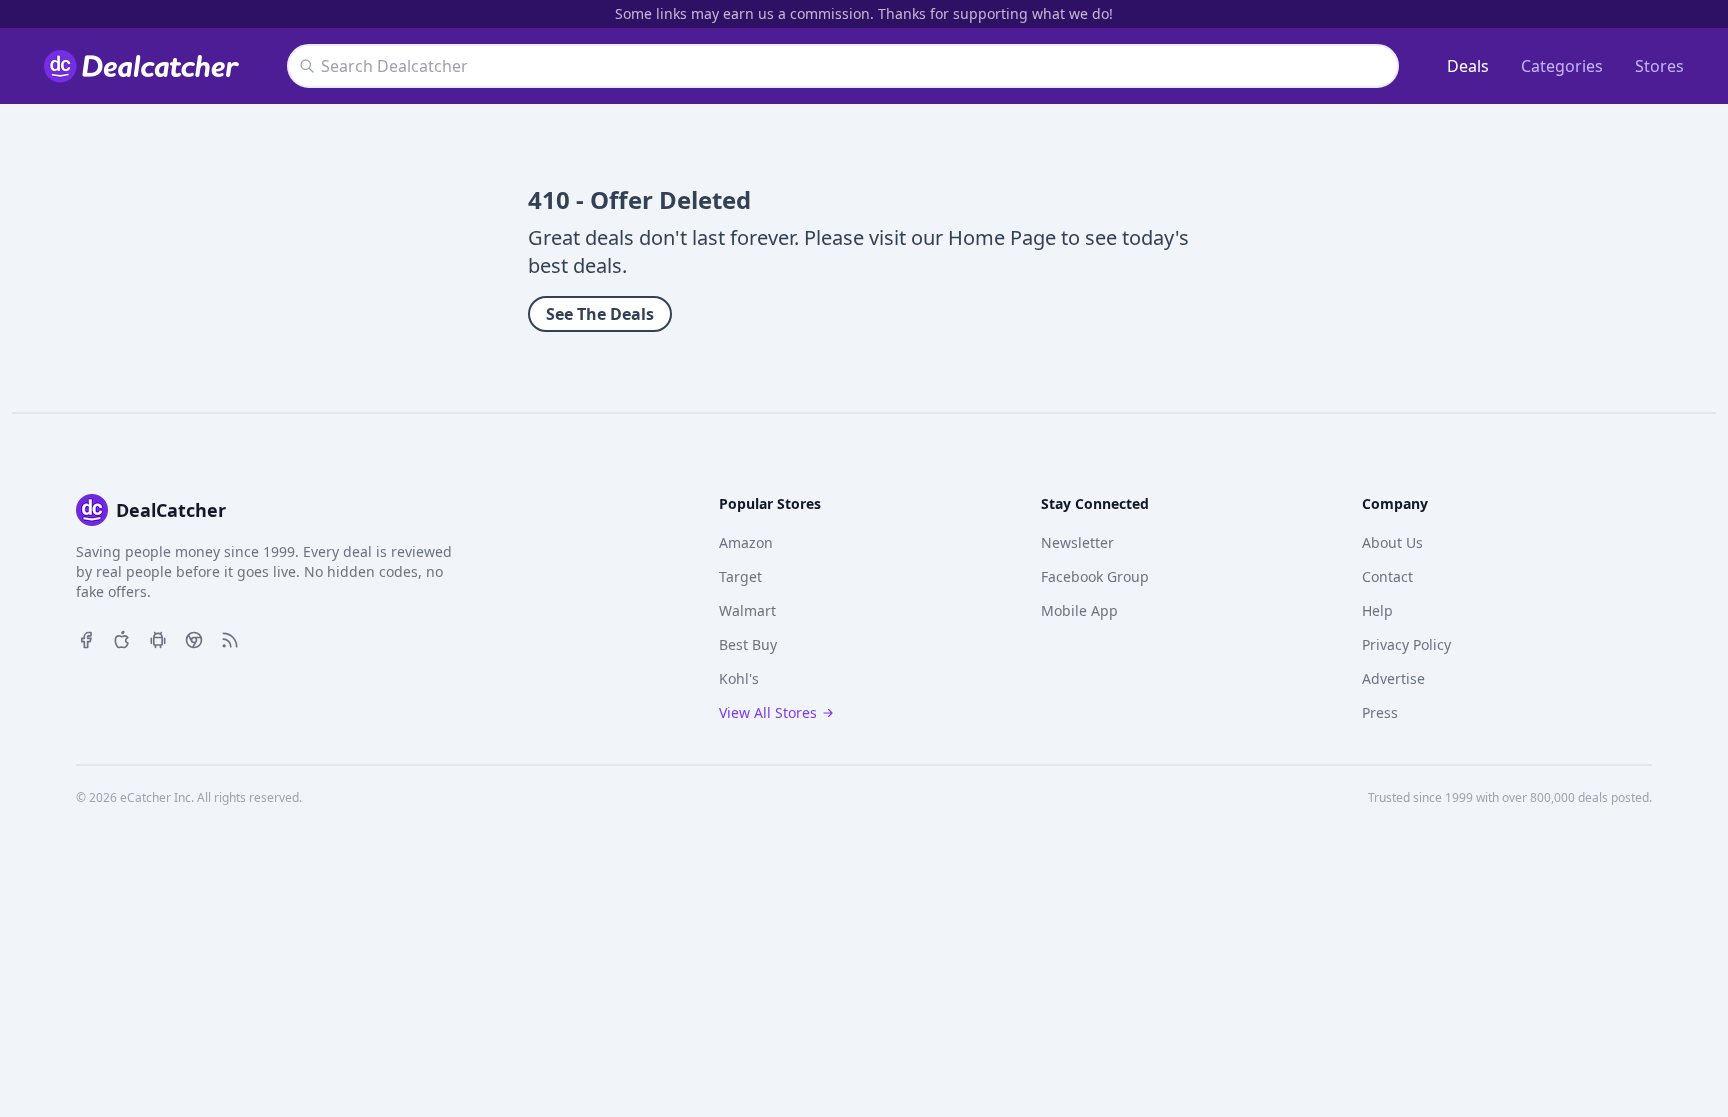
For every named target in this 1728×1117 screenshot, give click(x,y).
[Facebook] (86, 638)
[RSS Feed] (230, 638)
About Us (1392, 542)
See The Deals (600, 314)
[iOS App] (122, 638)
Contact (1387, 576)
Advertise (1393, 678)
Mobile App (1079, 610)
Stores (1659, 66)
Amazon (746, 542)
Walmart (747, 610)
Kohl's (739, 678)
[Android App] (158, 638)
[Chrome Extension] (194, 638)
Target (740, 576)
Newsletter (1077, 542)
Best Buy (748, 644)
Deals (1468, 66)
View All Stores (768, 712)
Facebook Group (1095, 576)
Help (1377, 610)
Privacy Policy (1406, 644)
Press (1380, 712)
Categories (1562, 66)
